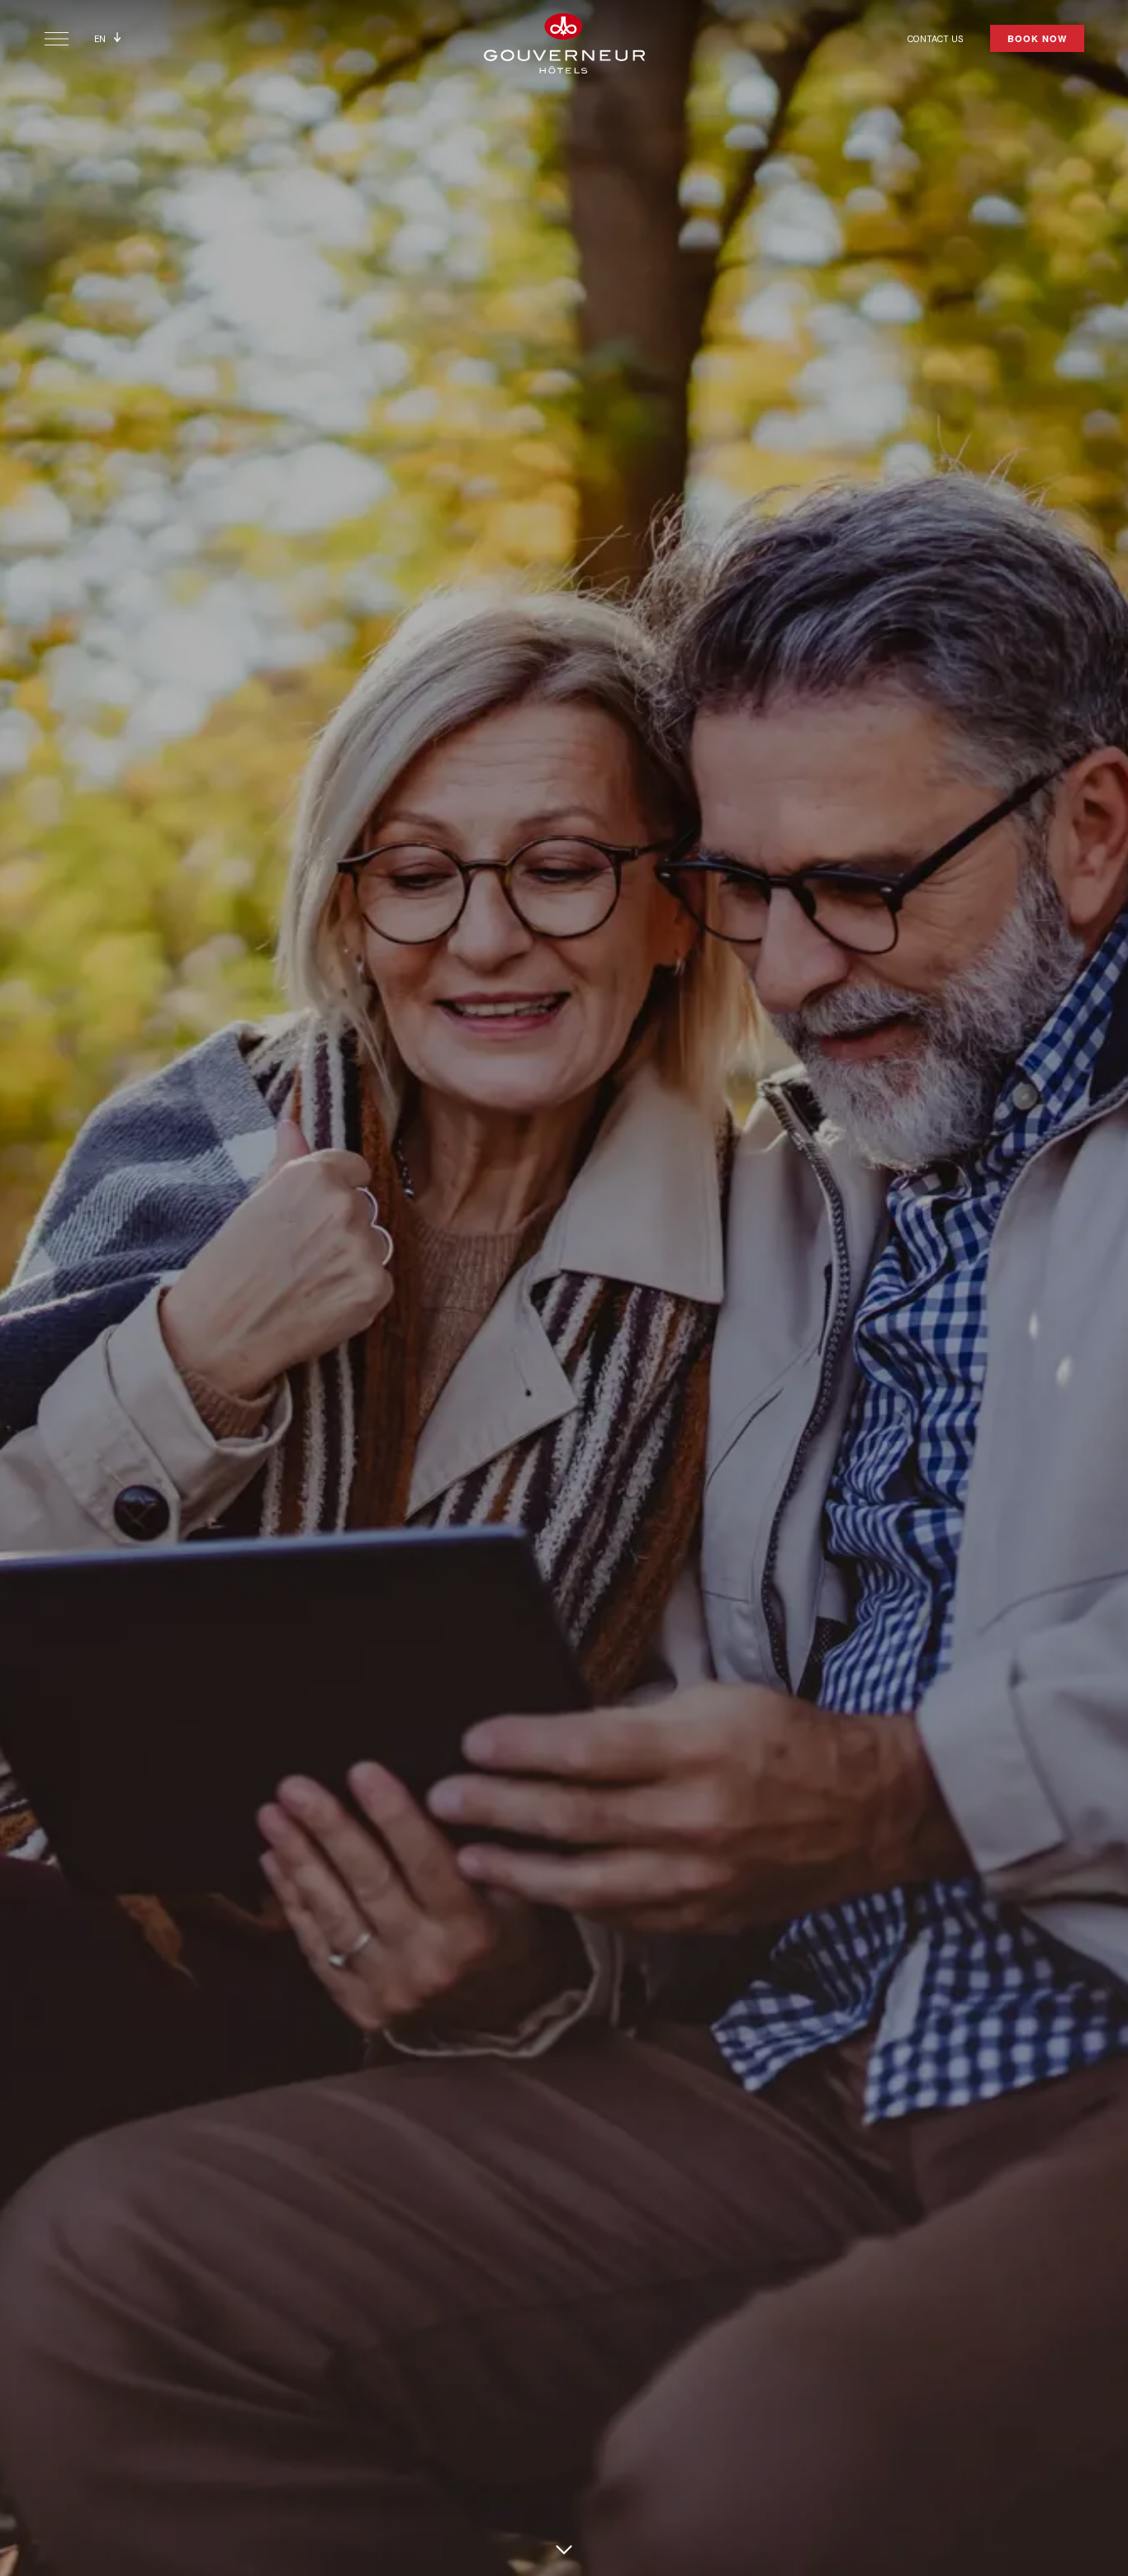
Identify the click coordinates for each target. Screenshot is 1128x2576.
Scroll (564, 2550)
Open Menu (57, 39)
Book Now (1037, 38)
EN (100, 39)
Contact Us (936, 39)
